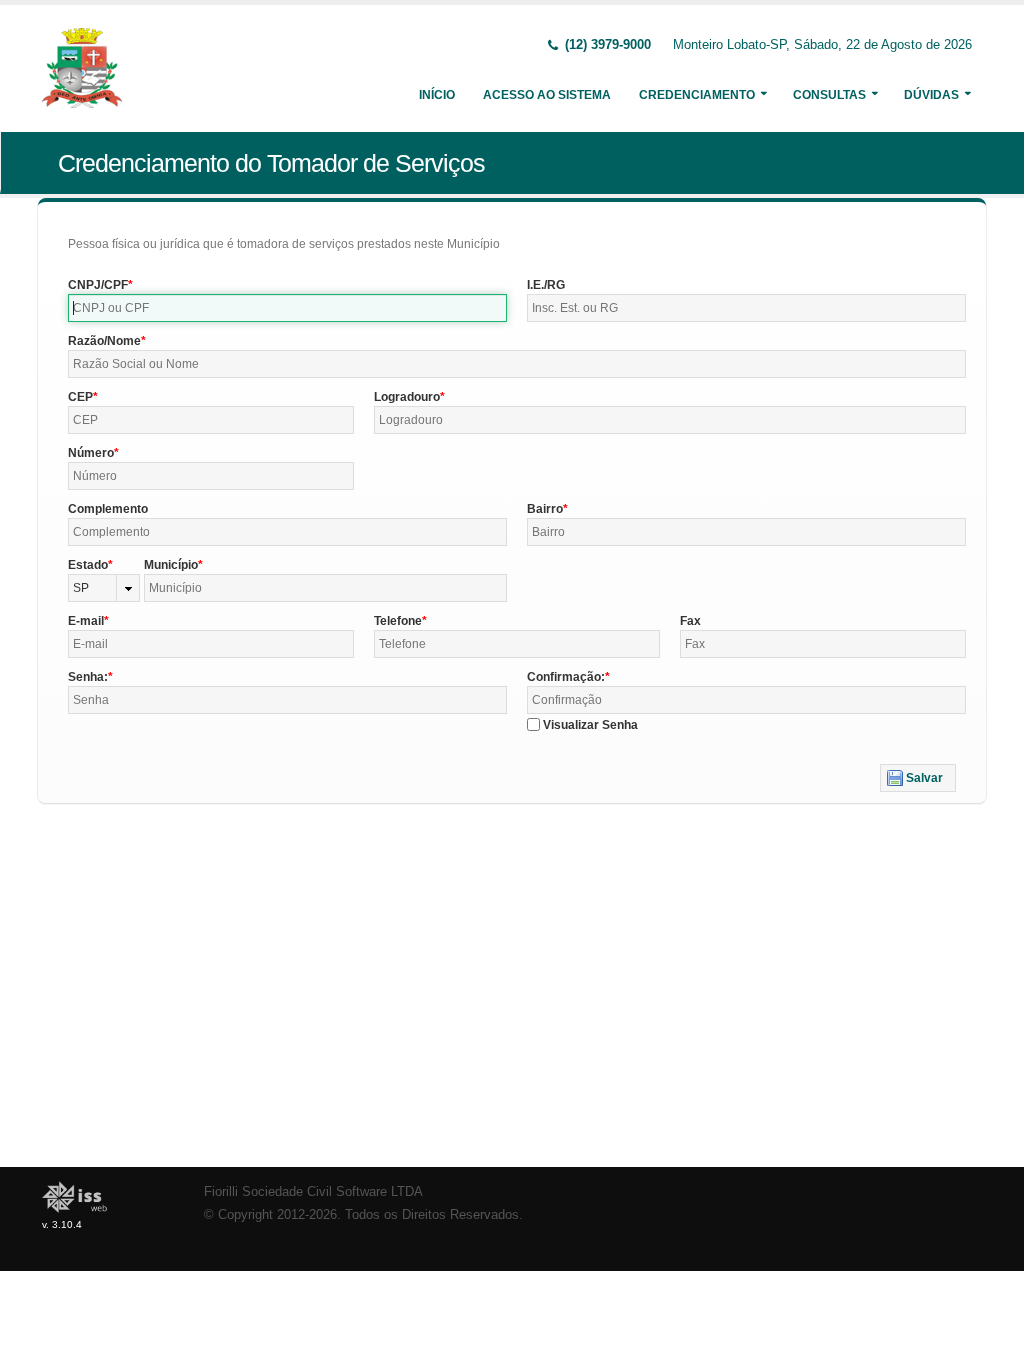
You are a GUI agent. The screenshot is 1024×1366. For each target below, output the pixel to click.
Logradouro (407, 397)
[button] (918, 778)
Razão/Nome (104, 341)
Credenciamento (697, 95)
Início (437, 95)
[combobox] (104, 588)
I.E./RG (546, 285)
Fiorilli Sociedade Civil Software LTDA (313, 1192)
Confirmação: (566, 677)
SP (81, 588)
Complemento (108, 509)
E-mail (86, 621)
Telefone (398, 621)
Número (91, 453)
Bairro (545, 509)
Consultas (829, 95)
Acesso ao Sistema (547, 95)
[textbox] (287, 308)
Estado (88, 565)
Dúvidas (931, 95)
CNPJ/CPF (98, 285)
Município (171, 565)
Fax (690, 621)
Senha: (88, 677)
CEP (80, 397)
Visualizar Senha (590, 725)
